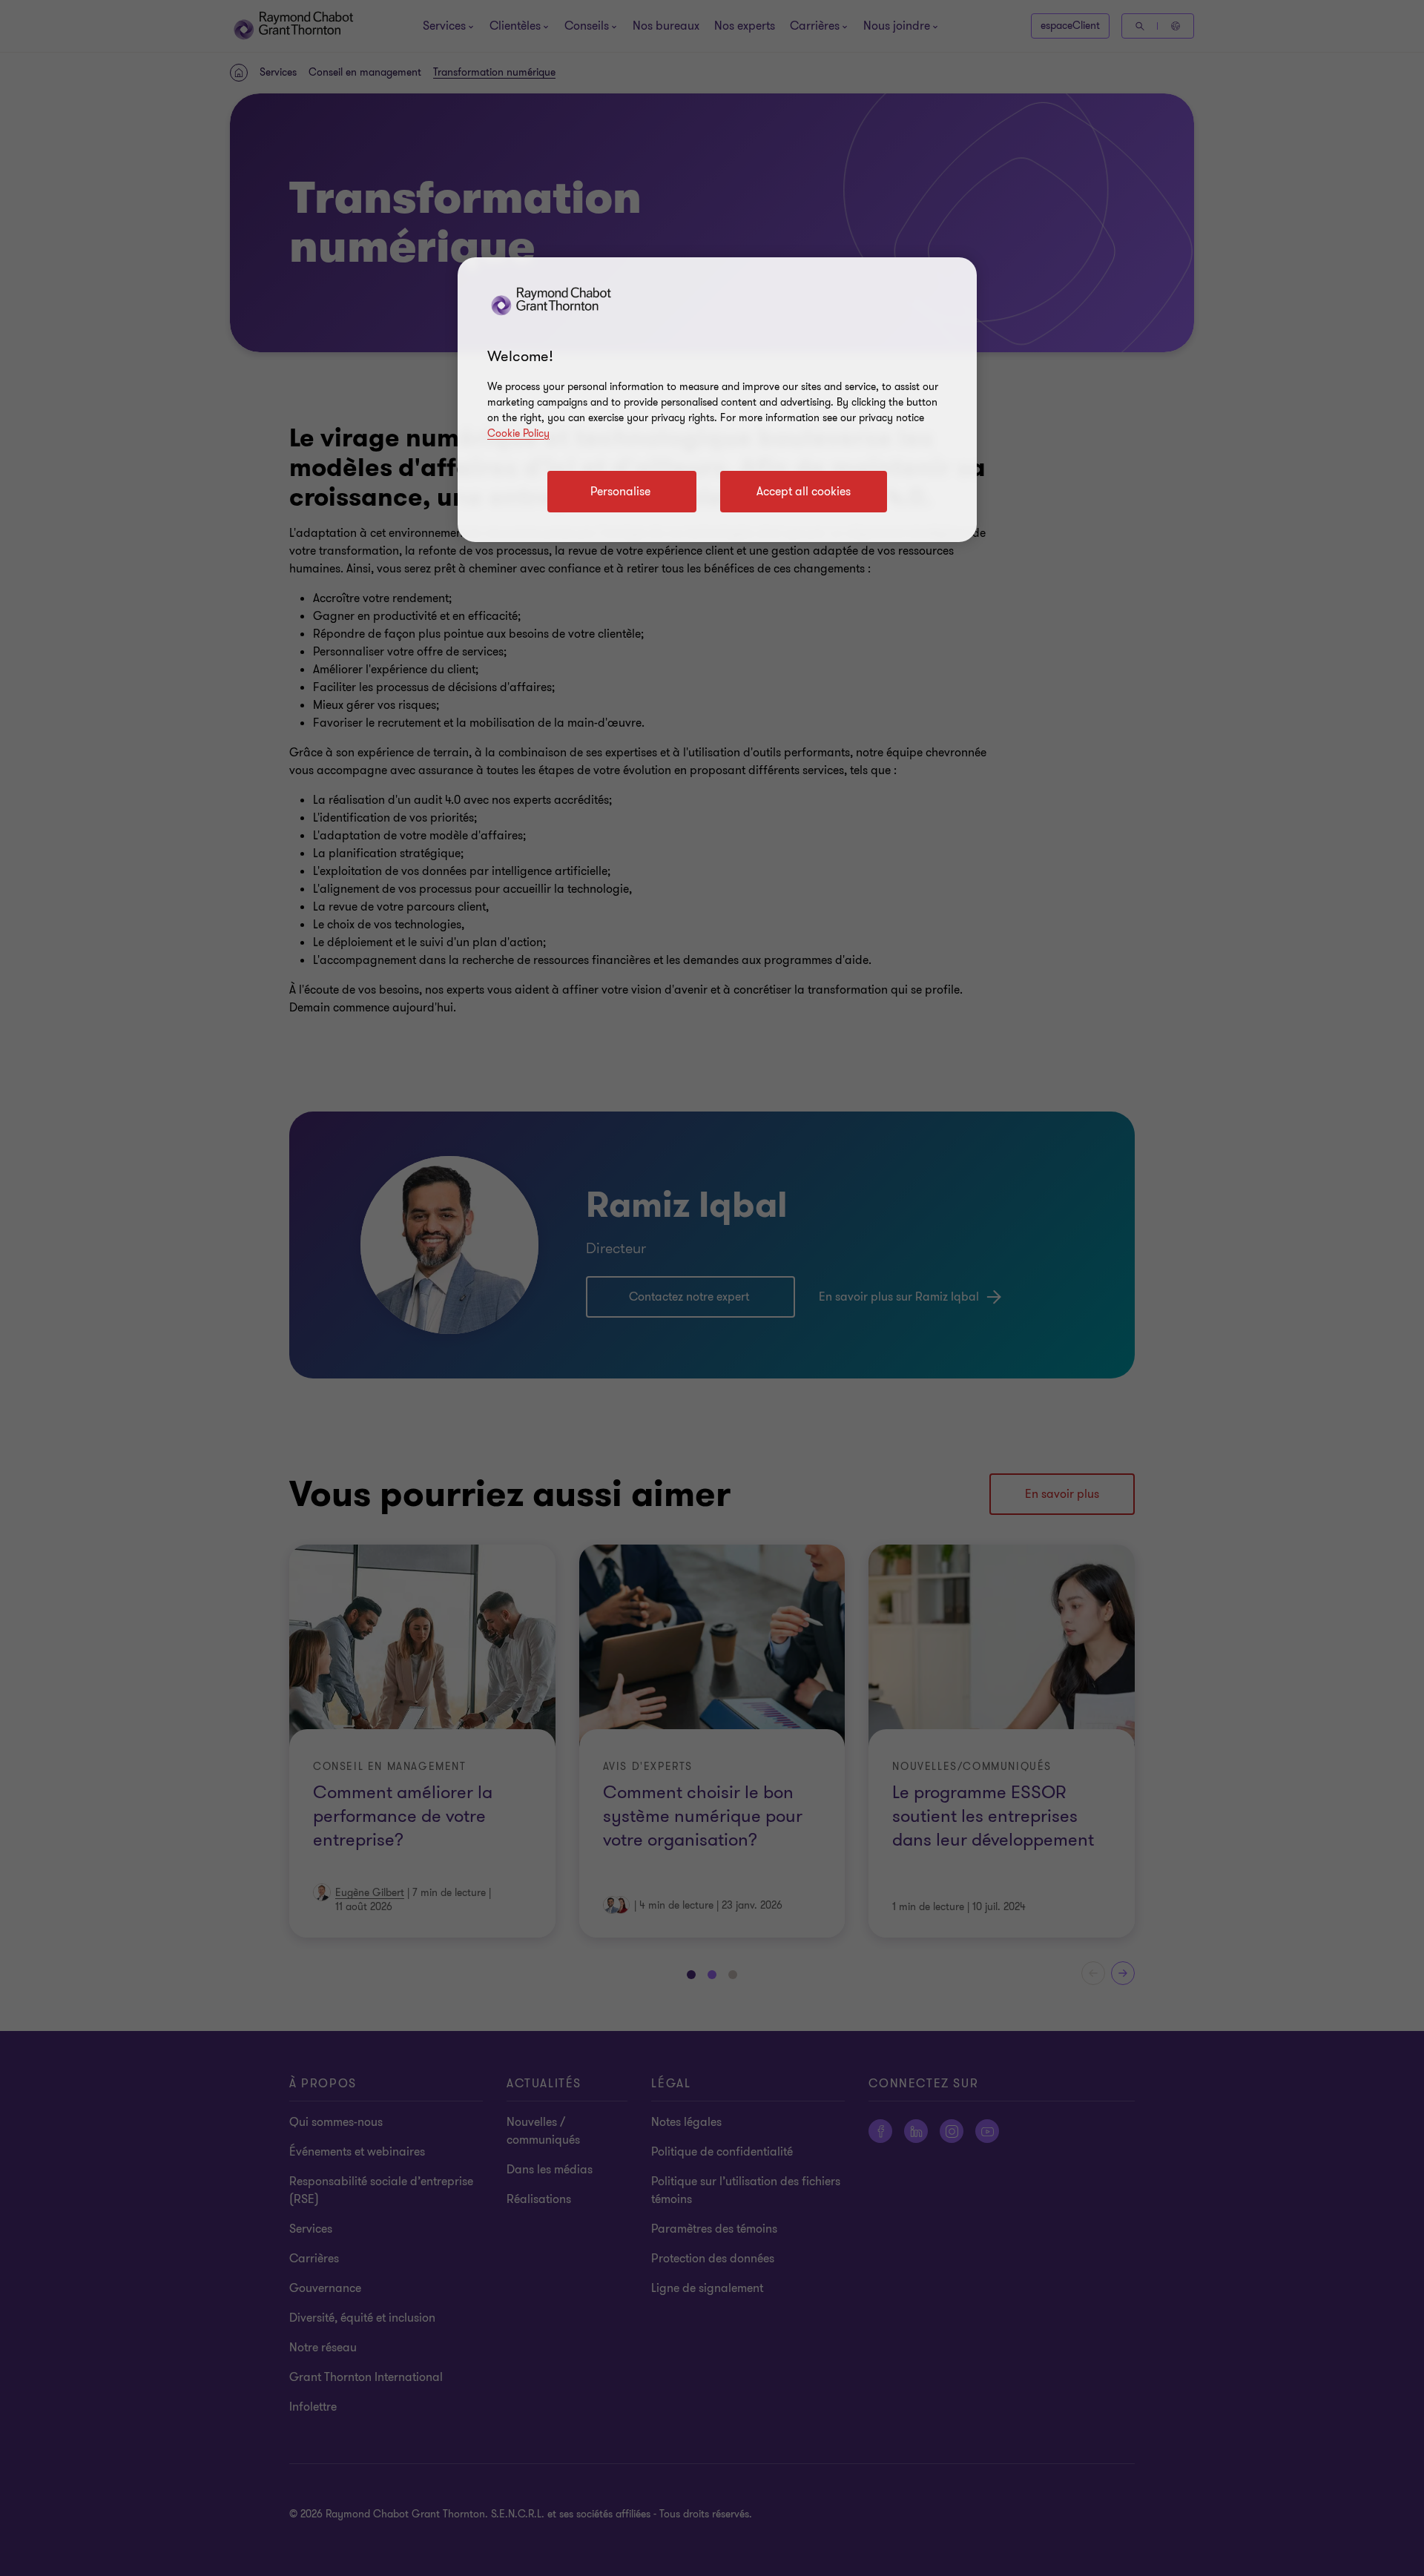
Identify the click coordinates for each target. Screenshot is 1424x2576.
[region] (717, 400)
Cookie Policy (518, 433)
